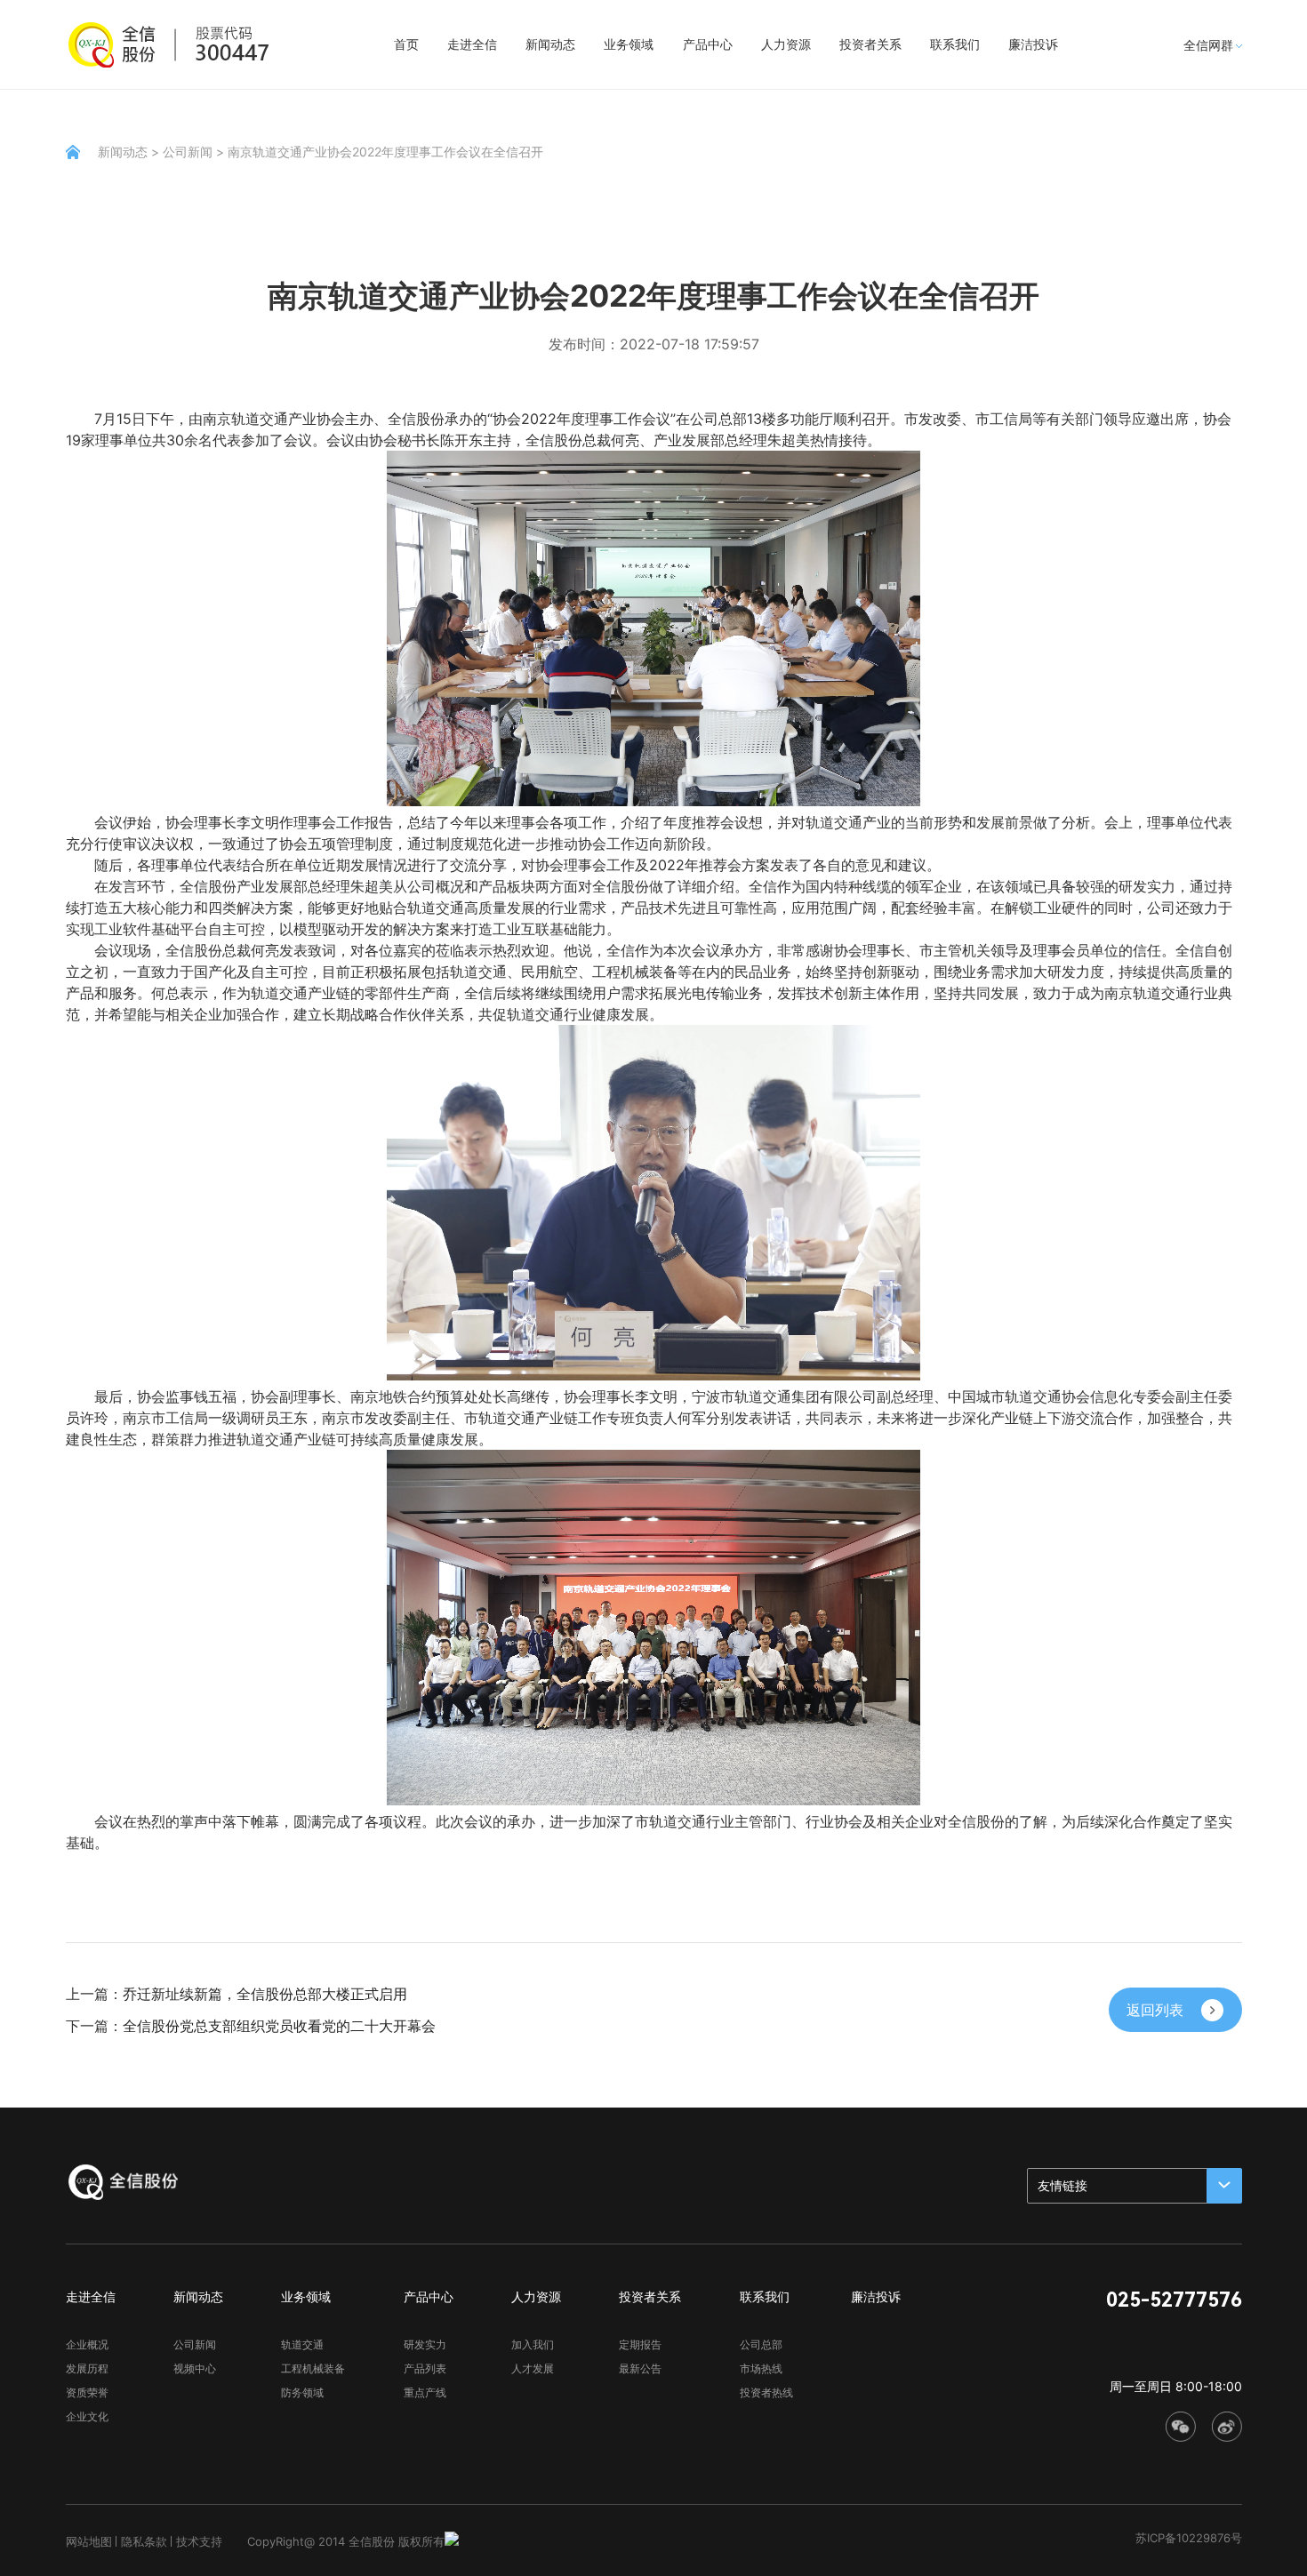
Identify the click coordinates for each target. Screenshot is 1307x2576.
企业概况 (87, 2344)
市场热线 (761, 2368)
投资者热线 (766, 2392)
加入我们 (533, 2344)
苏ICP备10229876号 (1189, 2538)
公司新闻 (188, 152)
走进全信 (472, 44)
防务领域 (302, 2392)
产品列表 (425, 2368)
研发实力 (425, 2344)
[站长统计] (452, 2541)
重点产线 (425, 2392)
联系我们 (955, 44)
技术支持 (199, 2541)
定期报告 (640, 2344)
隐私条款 (144, 2541)
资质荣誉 (87, 2392)
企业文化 (87, 2416)
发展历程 (87, 2368)
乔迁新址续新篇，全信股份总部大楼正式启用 (265, 1994)
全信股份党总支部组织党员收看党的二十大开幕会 (279, 2026)
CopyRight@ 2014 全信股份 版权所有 (346, 2541)
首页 (406, 44)
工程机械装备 (313, 2368)
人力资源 (786, 44)
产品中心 (708, 44)
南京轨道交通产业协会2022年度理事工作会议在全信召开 (385, 152)
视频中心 (195, 2368)
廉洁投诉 (1033, 44)
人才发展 (533, 2368)
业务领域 (629, 44)
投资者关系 (870, 44)
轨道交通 (302, 2344)
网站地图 (89, 2541)
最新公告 (640, 2368)
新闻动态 (550, 44)
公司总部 (761, 2344)
